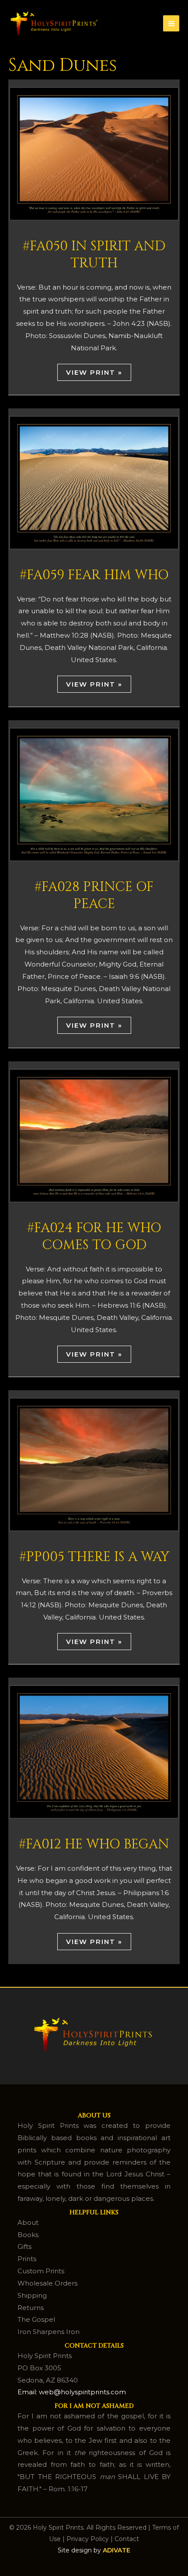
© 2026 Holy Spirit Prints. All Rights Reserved (78, 2528)
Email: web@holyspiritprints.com (72, 2392)
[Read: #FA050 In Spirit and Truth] (94, 153)
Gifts (24, 2246)
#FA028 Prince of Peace (94, 896)
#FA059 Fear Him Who (94, 575)
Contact (127, 2539)
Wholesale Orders (47, 2283)
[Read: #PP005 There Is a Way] (94, 1464)
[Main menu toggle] (171, 23)
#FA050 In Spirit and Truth (94, 255)
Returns (31, 2308)
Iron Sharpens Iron (49, 2332)
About (28, 2222)
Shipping (32, 2295)
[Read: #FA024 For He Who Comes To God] (94, 1135)
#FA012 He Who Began (94, 1844)
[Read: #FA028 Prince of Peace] (94, 794)
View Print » (94, 372)
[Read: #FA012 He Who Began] (94, 1751)
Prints (27, 2259)
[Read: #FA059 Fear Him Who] (94, 482)
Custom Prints (41, 2271)
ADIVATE (117, 2550)
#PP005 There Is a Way (94, 1557)
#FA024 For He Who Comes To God (94, 1237)
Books (28, 2235)
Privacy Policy (88, 2539)
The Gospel (36, 2319)
